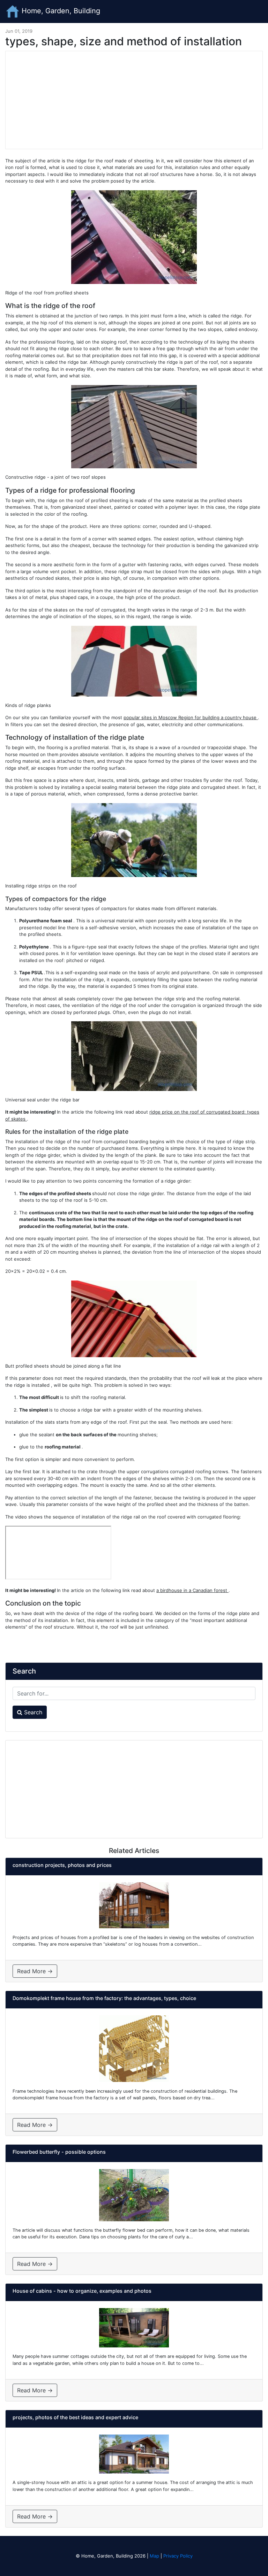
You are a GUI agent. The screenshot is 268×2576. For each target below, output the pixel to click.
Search (32, 1712)
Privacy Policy (178, 2556)
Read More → (35, 1971)
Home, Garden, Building (60, 11)
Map (154, 2556)
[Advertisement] (134, 100)
